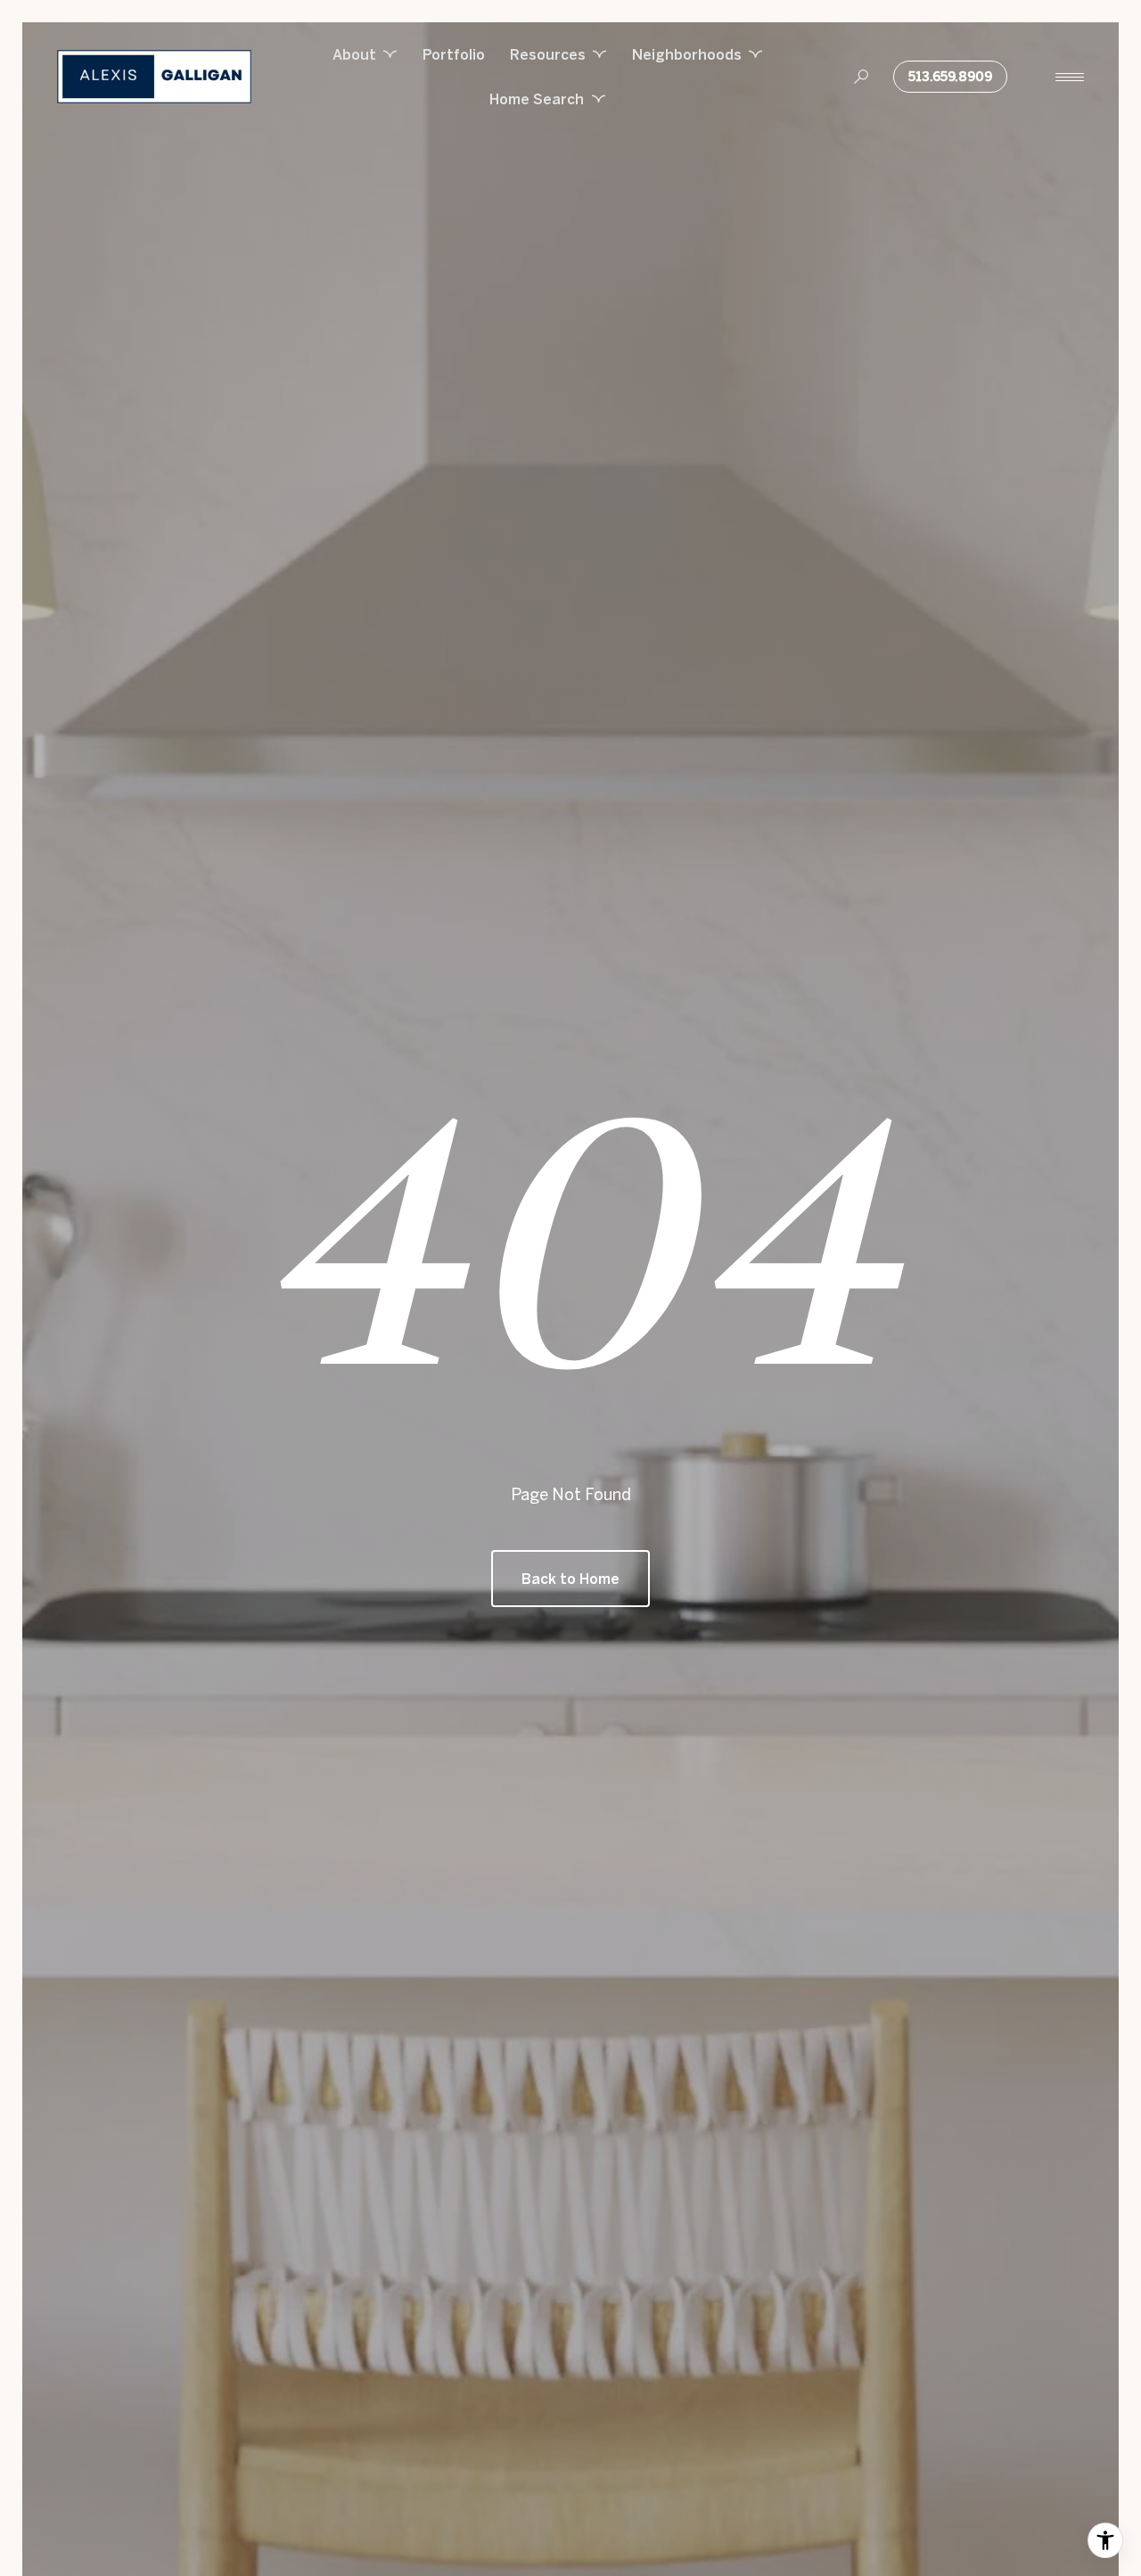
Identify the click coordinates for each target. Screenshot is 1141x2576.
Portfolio (454, 54)
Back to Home (570, 1579)
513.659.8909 (950, 77)
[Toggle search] (861, 77)
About (354, 54)
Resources (548, 54)
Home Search (537, 99)
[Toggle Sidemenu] (1070, 77)
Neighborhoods (687, 54)
